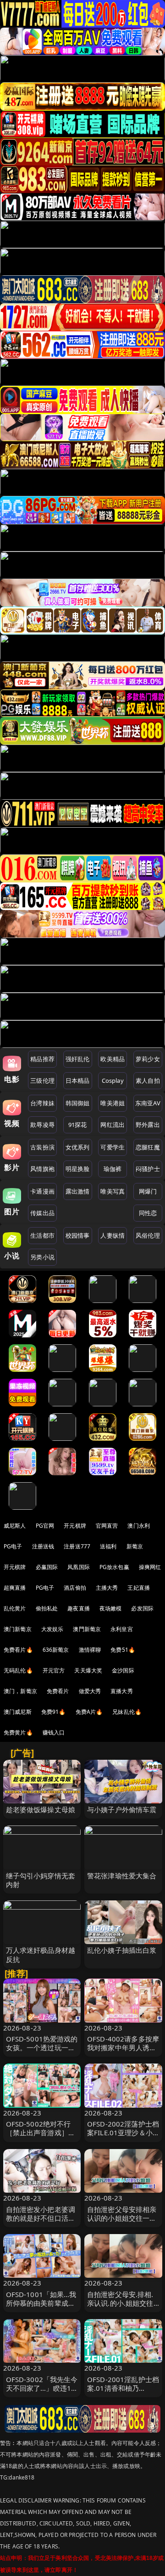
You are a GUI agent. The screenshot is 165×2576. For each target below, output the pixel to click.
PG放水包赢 (114, 1567)
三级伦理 (42, 1080)
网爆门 (148, 1191)
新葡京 (135, 1546)
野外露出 (148, 1125)
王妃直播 (139, 1588)
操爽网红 (150, 1567)
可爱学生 (113, 1147)
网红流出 (113, 1125)
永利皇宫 (122, 1629)
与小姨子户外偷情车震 (122, 1809)
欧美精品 (113, 1059)
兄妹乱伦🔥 (127, 1712)
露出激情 (78, 1191)
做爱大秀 (90, 1691)
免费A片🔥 (89, 1712)
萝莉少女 (148, 1059)
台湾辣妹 (42, 1103)
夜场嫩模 (111, 1608)
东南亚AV (148, 1103)
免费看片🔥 (18, 1650)
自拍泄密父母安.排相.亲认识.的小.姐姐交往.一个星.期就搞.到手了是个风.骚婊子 (121, 2308)
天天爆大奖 (88, 1670)
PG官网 (45, 1526)
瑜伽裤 (113, 1169)
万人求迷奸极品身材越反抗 (41, 1954)
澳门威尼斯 (18, 1712)
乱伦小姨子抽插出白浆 (122, 1950)
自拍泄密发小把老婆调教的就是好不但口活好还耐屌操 (41, 2218)
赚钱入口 (54, 1732)
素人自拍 (148, 1080)
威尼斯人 (15, 1526)
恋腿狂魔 (148, 1147)
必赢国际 (47, 1567)
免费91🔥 (54, 1712)
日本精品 (78, 1080)
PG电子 (13, 1546)
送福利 (108, 1546)
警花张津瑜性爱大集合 (122, 1876)
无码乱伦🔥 (18, 1670)
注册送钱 (43, 1546)
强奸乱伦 (78, 1059)
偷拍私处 (47, 1608)
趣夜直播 (79, 1608)
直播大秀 (122, 1691)
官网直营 (107, 1526)
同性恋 (148, 1213)
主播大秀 (107, 1588)
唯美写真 (113, 1191)
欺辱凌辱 (42, 1125)
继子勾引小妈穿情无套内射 (41, 1880)
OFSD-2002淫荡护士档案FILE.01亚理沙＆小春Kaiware (123, 2132)
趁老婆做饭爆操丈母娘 (41, 1809)
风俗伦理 (148, 1235)
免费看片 (58, 1691)
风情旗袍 (42, 1169)
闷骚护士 (148, 1169)
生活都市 (42, 1235)
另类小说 (42, 1257)
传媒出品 (42, 1213)
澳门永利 (139, 1526)
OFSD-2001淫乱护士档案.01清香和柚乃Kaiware (123, 2388)
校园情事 (78, 1235)
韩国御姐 (78, 1103)
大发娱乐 (52, 1629)
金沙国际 (123, 1670)
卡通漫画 (42, 1191)
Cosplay (113, 1080)
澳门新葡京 (18, 1629)
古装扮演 (42, 1147)
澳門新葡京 (87, 1629)
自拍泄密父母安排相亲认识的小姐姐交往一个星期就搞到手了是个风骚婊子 (122, 2223)
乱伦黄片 (15, 1608)
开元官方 (54, 1670)
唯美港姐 (113, 1103)
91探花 (78, 1125)
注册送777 (77, 1546)
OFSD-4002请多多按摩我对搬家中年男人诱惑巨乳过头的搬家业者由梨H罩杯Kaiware (123, 2052)
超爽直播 (15, 1588)
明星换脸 (78, 1169)
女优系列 (78, 1147)
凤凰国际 (79, 1567)
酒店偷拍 (75, 1588)
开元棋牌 (75, 1526)
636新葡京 (56, 1650)
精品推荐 (42, 1059)
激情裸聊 (90, 1650)
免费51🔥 (123, 1650)
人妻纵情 (113, 1235)
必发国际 (142, 1608)
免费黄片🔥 (18, 1732)
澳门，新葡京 (20, 1691)
